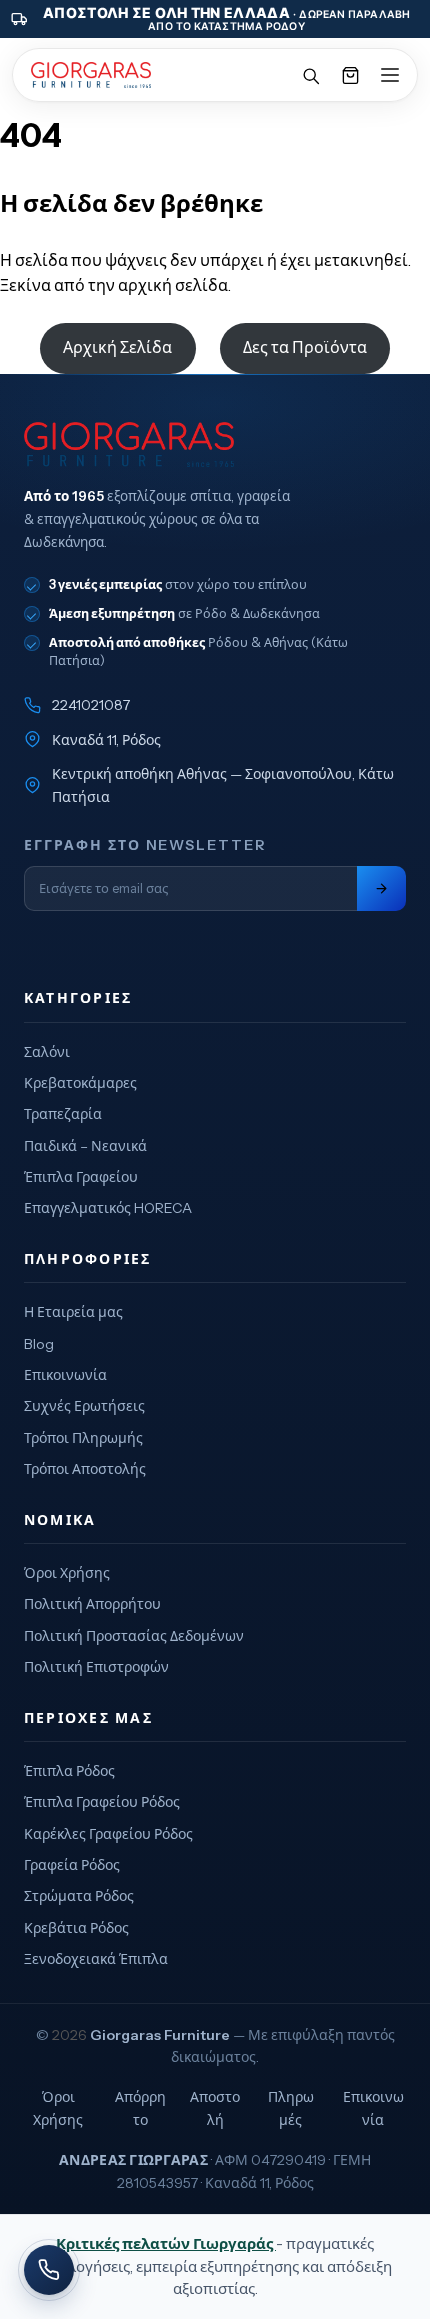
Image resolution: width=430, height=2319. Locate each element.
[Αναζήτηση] (310, 75)
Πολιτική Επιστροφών (96, 1667)
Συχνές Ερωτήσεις (84, 1406)
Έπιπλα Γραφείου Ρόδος (102, 1802)
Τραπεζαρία (63, 1114)
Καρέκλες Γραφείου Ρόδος (108, 1834)
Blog (39, 1344)
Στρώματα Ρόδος (79, 1896)
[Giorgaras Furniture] (91, 75)
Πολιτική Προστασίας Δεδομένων (134, 1636)
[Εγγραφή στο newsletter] (381, 888)
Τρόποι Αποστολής (85, 1469)
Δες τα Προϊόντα (305, 347)
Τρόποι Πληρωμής (83, 1438)
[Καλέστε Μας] (49, 2270)
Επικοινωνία (65, 1375)
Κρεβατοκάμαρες (80, 1083)
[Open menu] (390, 75)
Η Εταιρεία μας (73, 1312)
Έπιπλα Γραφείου (81, 1177)
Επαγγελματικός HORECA (108, 1208)
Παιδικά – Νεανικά (85, 1146)
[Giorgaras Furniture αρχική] (215, 444)
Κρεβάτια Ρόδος (76, 1928)
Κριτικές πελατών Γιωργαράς (166, 2243)
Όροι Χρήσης (67, 1573)
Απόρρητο (140, 2108)
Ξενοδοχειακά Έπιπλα (96, 1959)
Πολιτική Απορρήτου (92, 1604)
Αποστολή (215, 2108)
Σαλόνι (47, 1052)
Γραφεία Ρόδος (72, 1865)
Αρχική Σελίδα (117, 347)
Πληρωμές (291, 2108)
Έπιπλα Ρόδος (69, 1771)
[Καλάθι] (350, 75)
